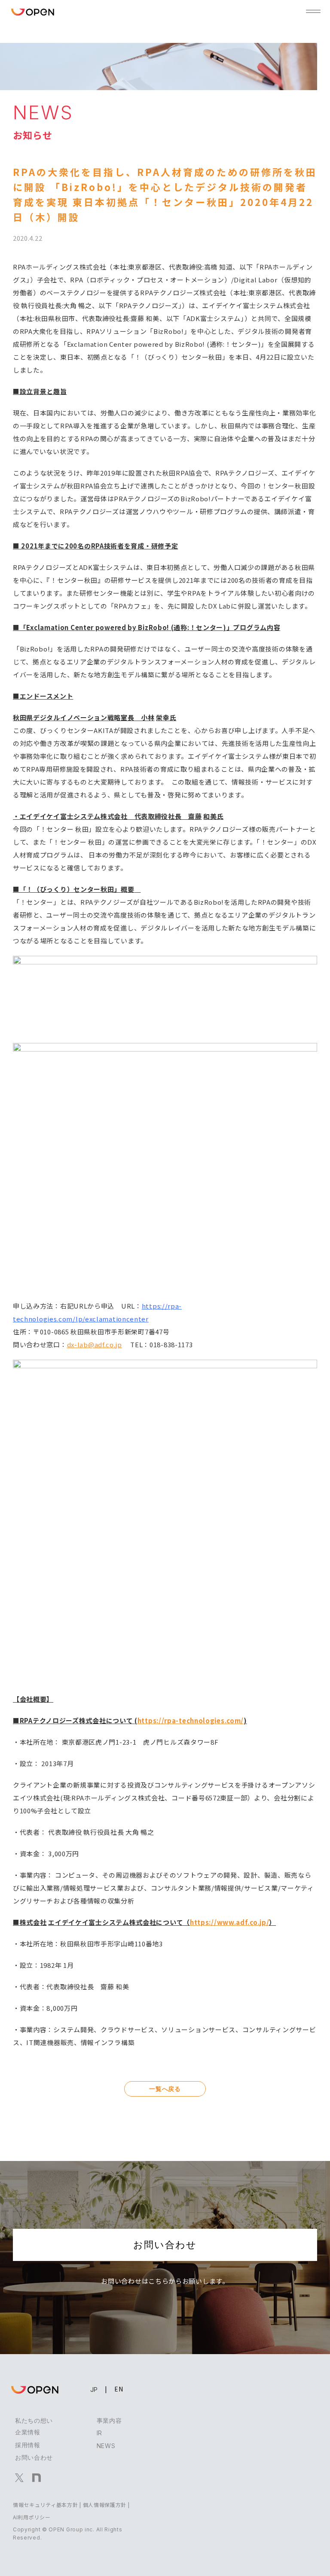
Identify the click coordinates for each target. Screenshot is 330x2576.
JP (94, 2390)
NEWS (106, 2446)
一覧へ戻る (165, 2089)
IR (99, 2433)
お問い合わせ (165, 2245)
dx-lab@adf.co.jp (95, 1344)
